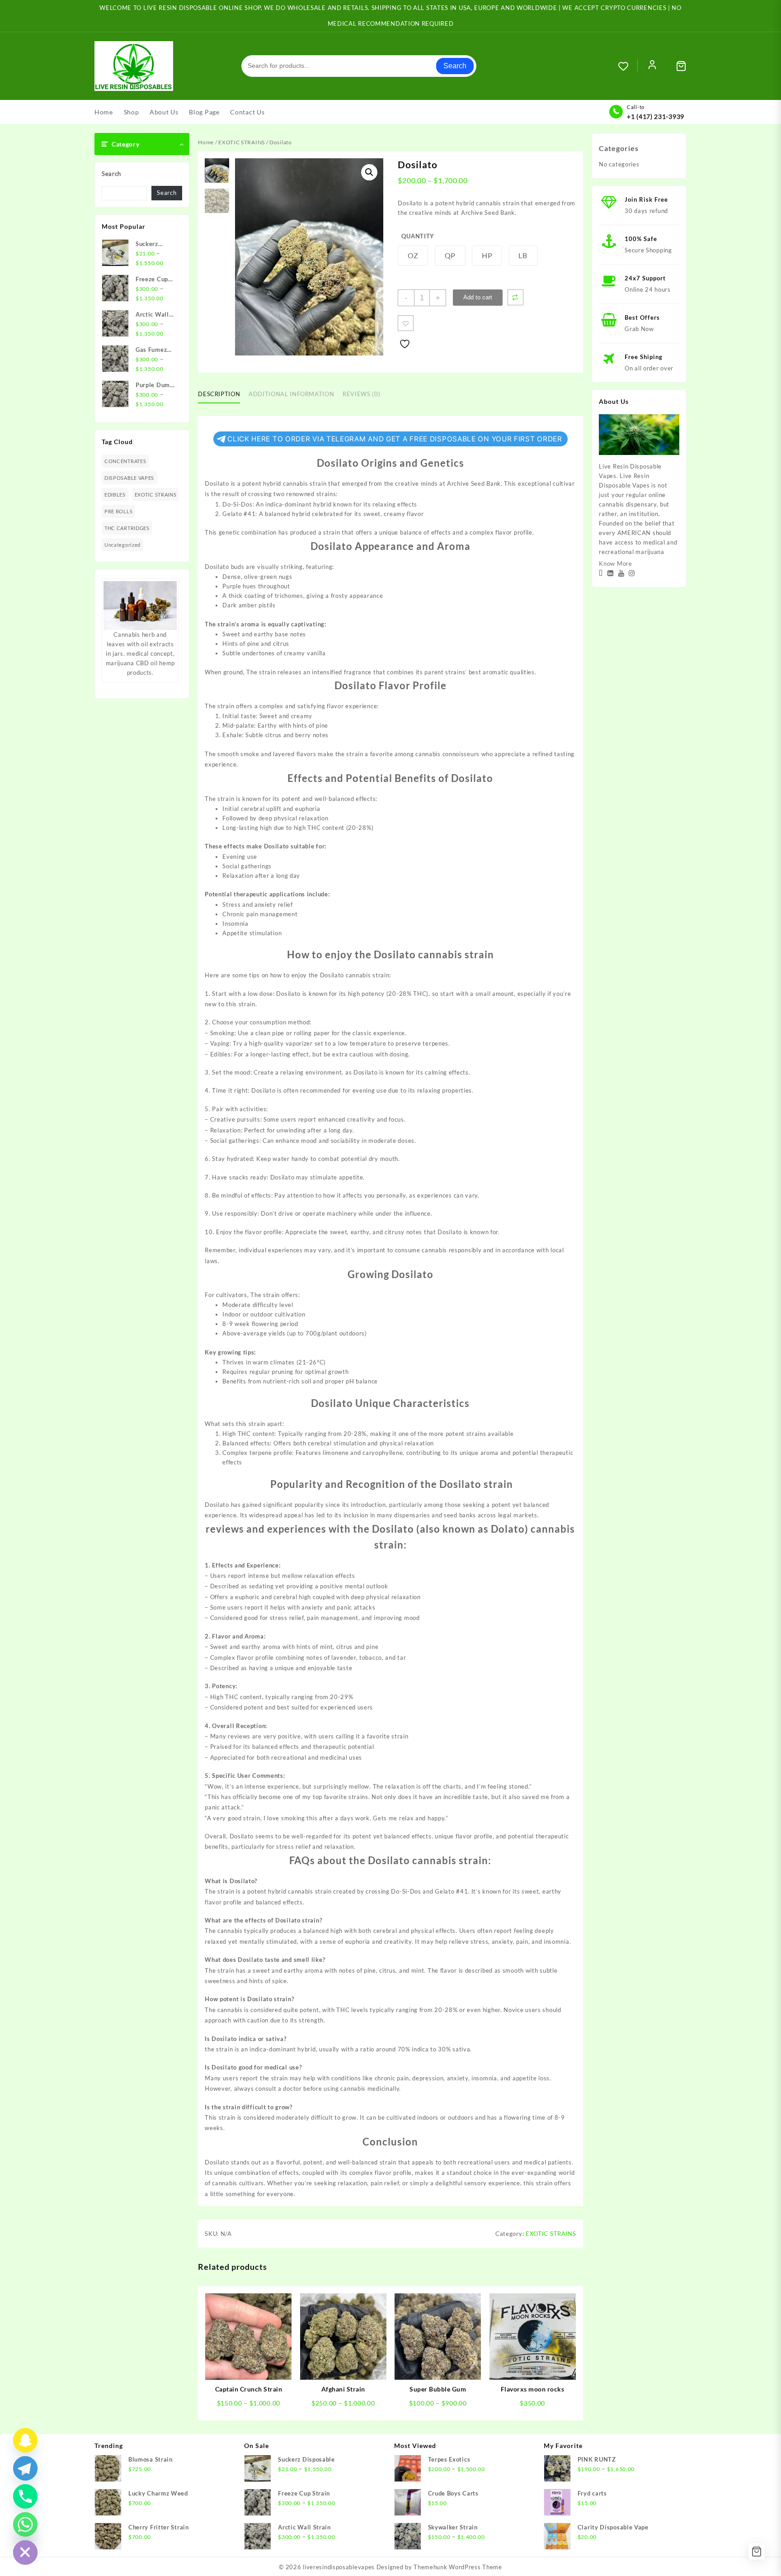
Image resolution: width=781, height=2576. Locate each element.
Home (206, 142)
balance (411, 532)
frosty (339, 596)
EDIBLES (115, 495)
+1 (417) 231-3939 (656, 116)
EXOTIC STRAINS (156, 495)
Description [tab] (219, 394)
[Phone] (25, 2496)
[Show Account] (652, 66)
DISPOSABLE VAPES (129, 478)
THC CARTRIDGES (127, 528)
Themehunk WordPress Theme (458, 2567)
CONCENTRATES (125, 461)
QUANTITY (418, 236)
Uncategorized (122, 545)
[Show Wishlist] (628, 66)
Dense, (232, 577)
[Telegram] (25, 2468)
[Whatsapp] (25, 2524)
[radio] (413, 256)
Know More (615, 563)
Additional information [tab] (291, 394)
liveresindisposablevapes (339, 2567)
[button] (369, 172)
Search (455, 66)
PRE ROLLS (118, 511)
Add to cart (478, 297)
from (376, 483)
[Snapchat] (25, 2440)
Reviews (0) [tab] (361, 394)
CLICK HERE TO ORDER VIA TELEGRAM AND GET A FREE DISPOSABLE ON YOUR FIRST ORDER (395, 439)
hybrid (301, 514)
